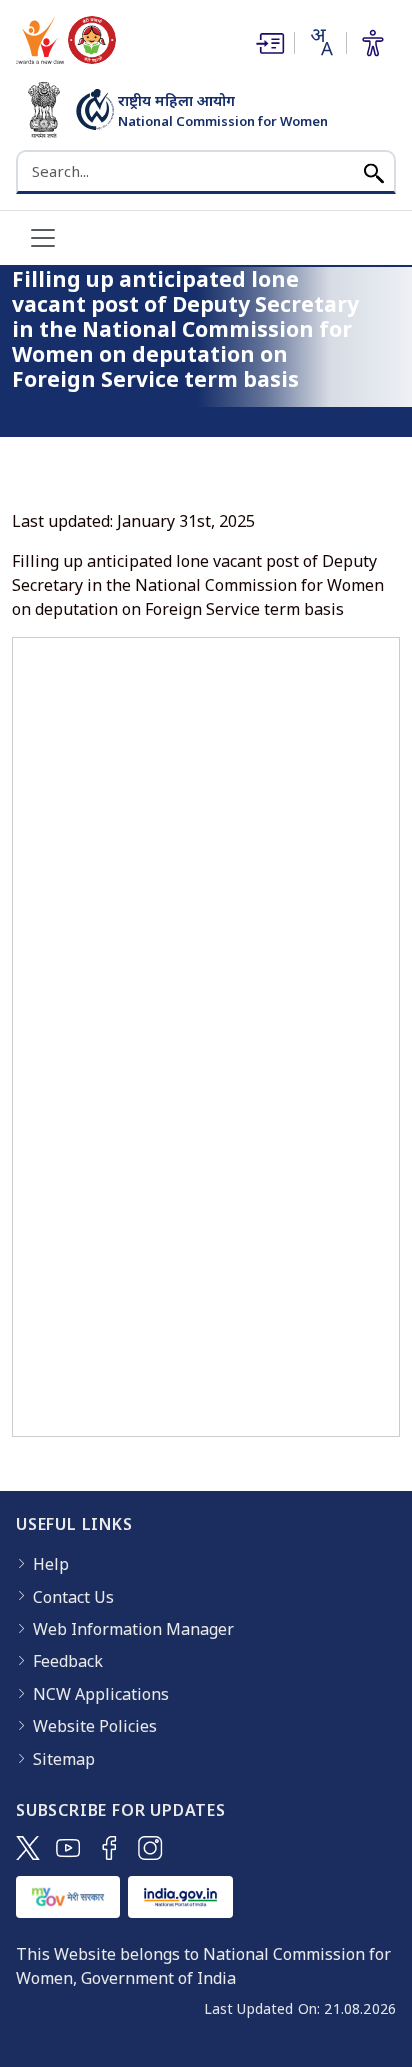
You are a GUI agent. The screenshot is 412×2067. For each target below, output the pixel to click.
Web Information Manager (133, 1629)
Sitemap (64, 1759)
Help (51, 1564)
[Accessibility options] (373, 43)
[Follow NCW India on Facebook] (109, 1848)
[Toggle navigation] (43, 238)
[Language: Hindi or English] (320, 42)
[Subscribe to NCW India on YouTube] (68, 1848)
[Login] (268, 43)
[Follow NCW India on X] (28, 1848)
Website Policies (95, 1726)
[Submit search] (374, 171)
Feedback (68, 1661)
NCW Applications (101, 1694)
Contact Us (73, 1597)
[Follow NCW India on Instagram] (150, 1848)
